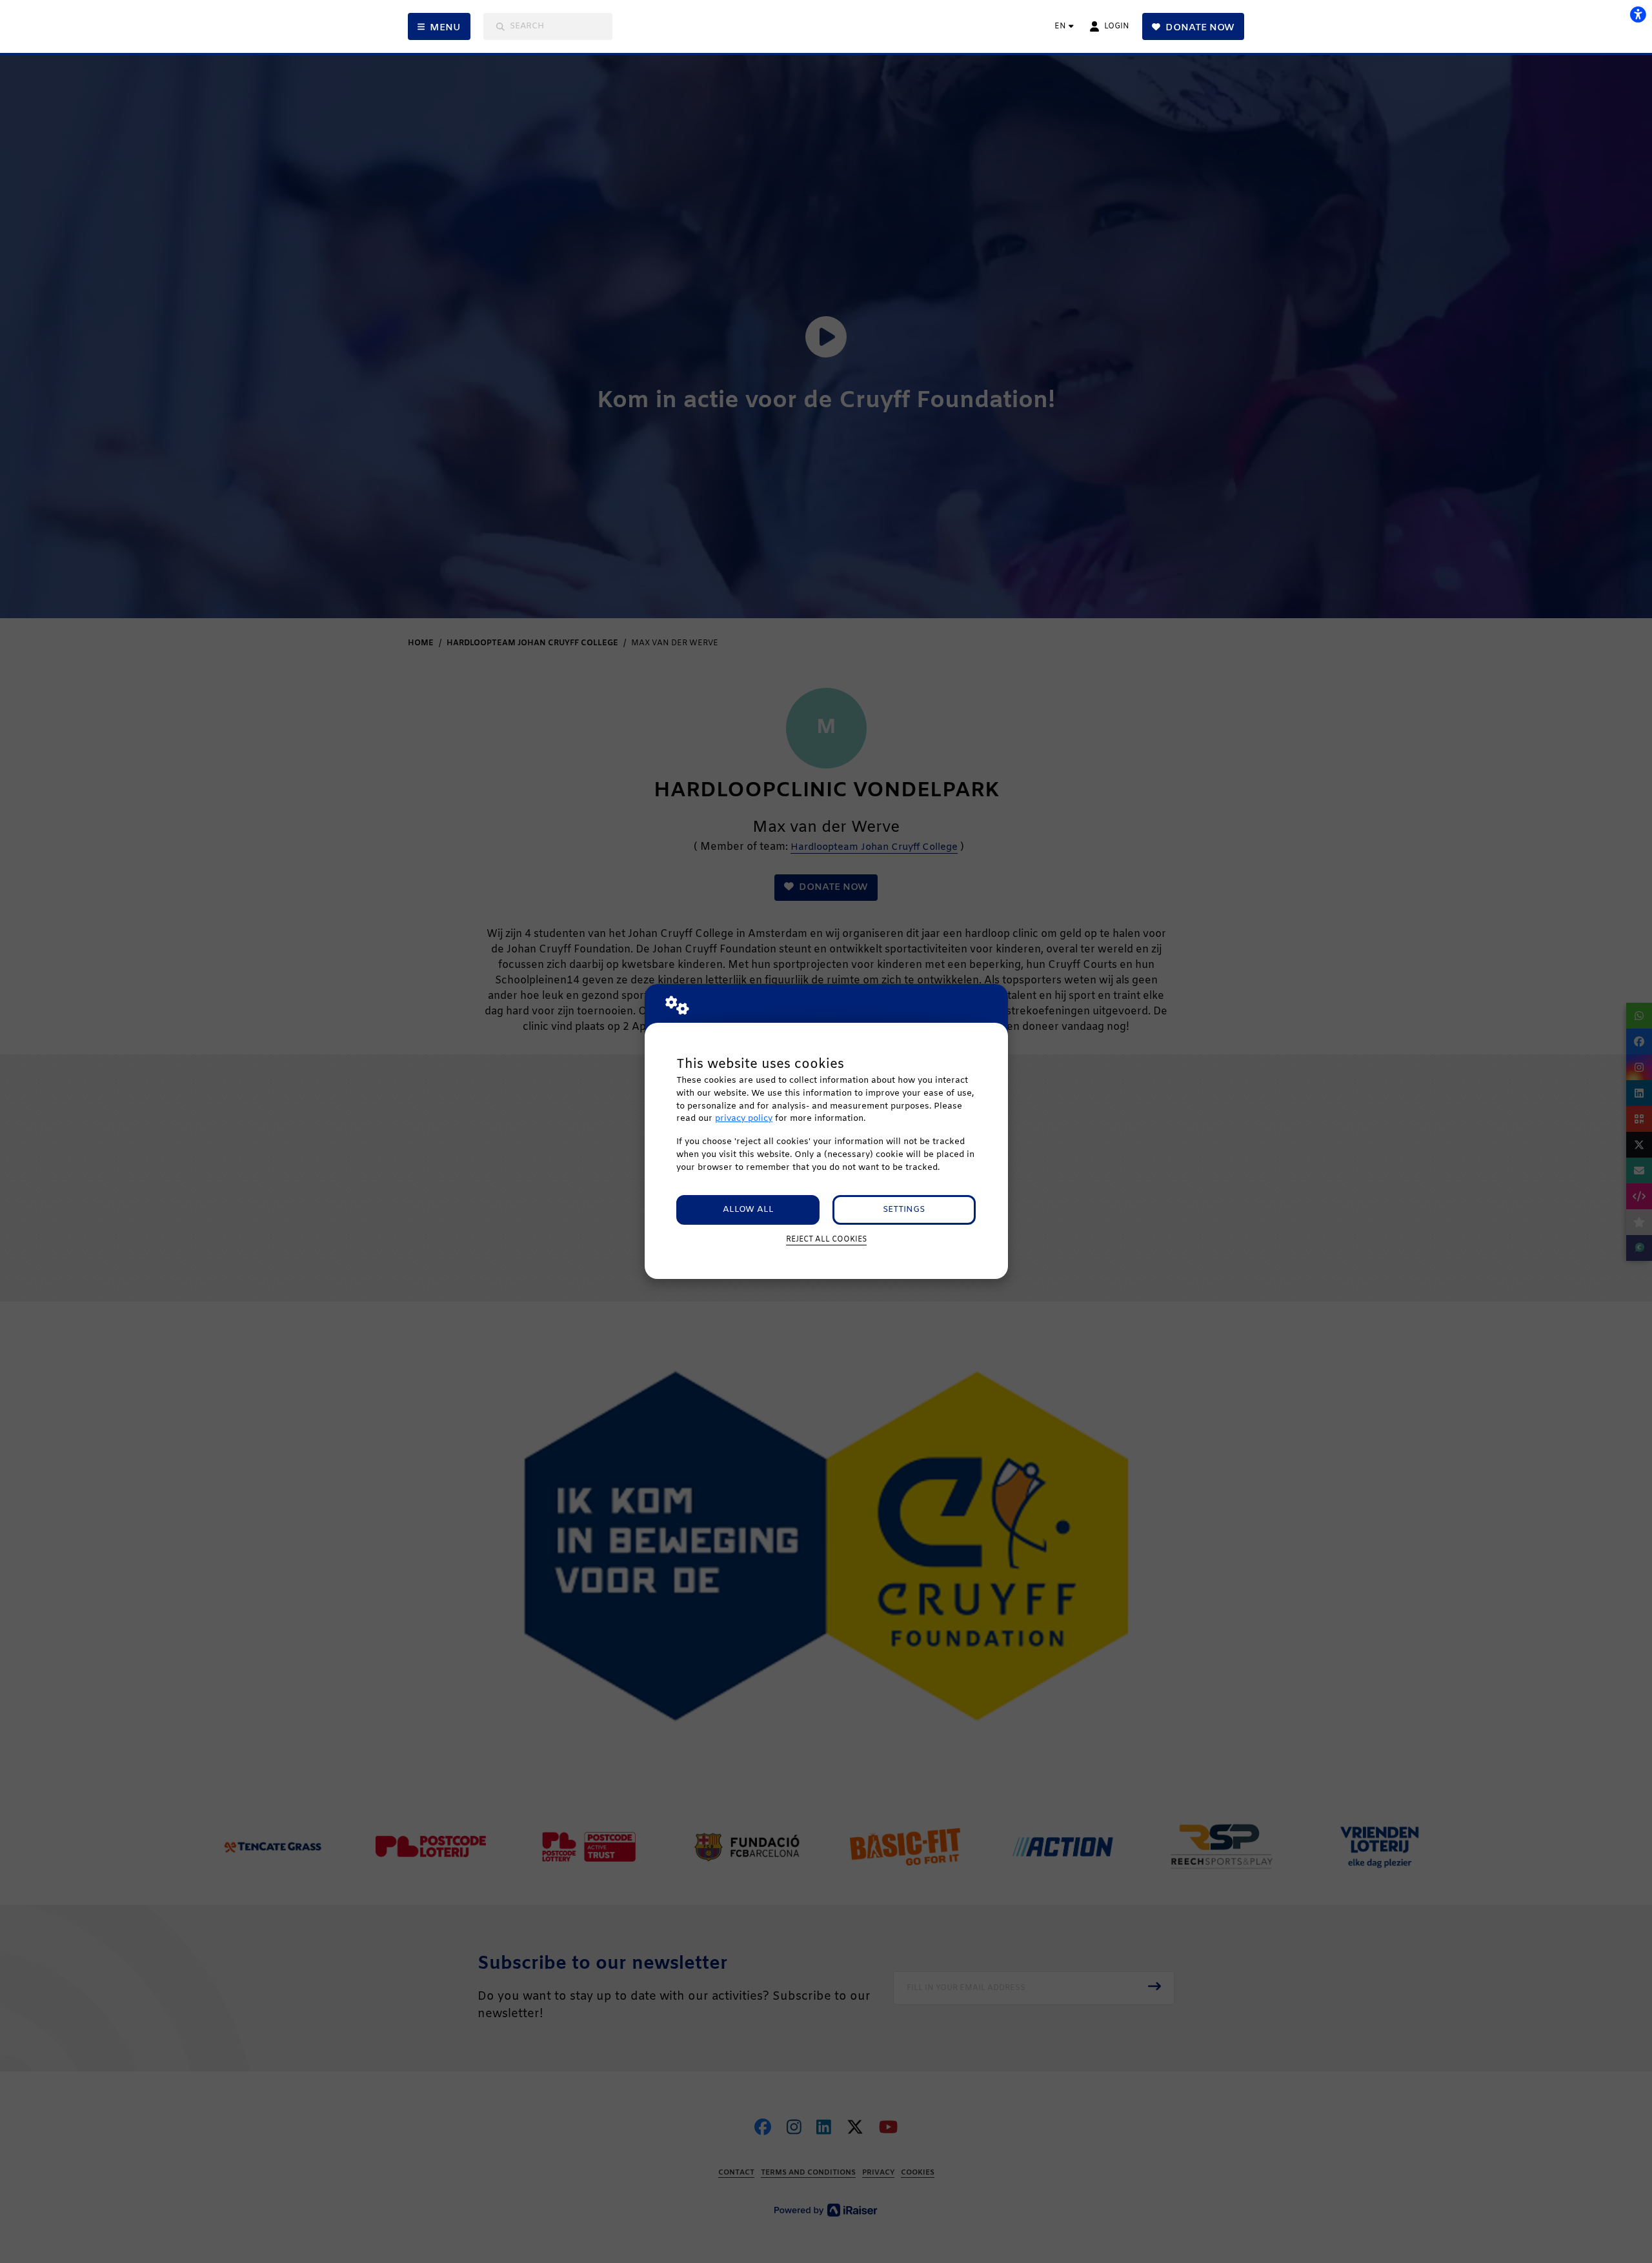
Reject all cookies (826, 1240)
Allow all (748, 1210)
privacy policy (744, 1119)
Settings (904, 1210)
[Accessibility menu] (1638, 14)
